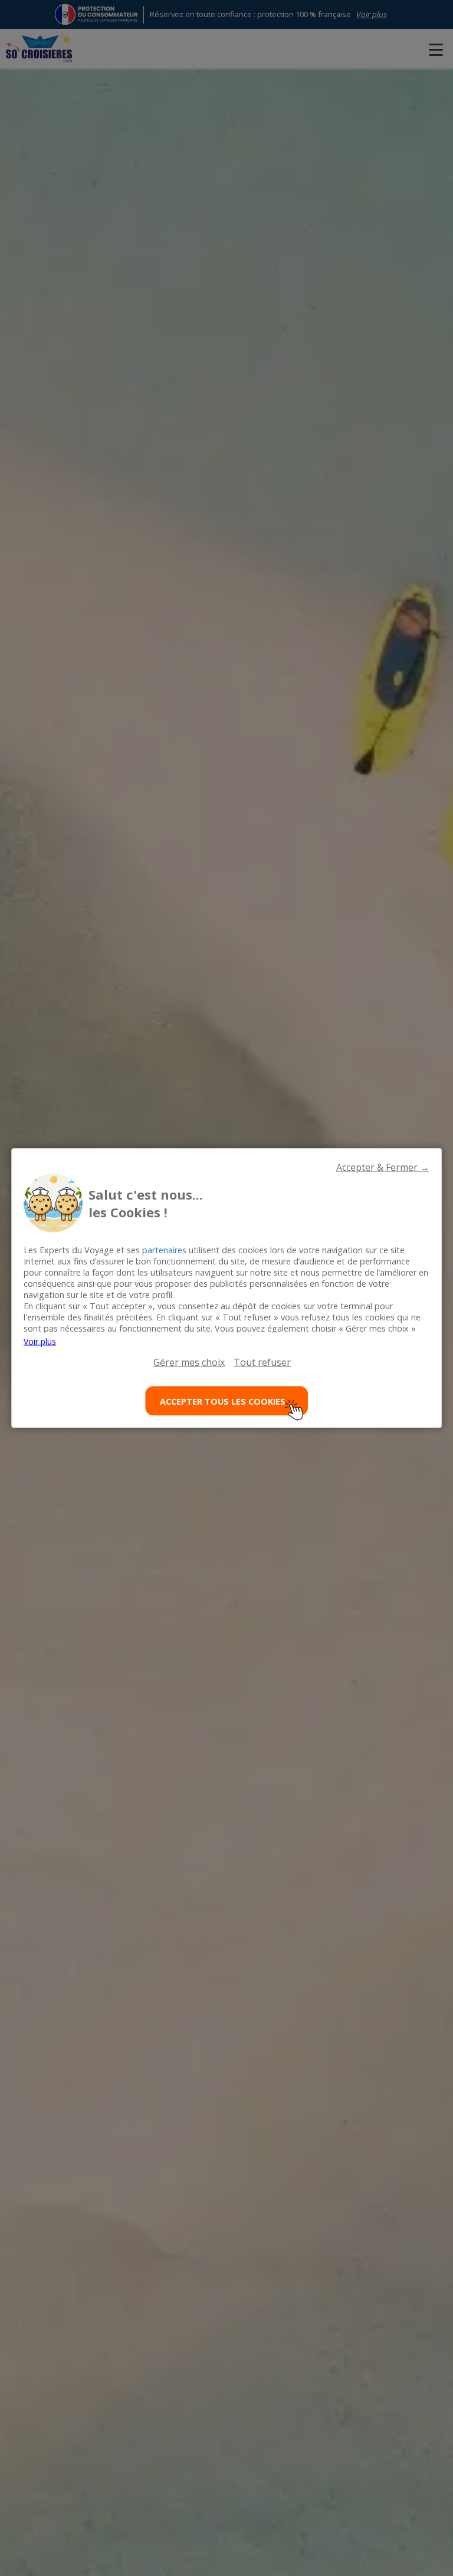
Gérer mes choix (189, 1362)
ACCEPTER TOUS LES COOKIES (223, 1401)
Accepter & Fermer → (383, 1167)
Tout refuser (262, 1362)
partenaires (164, 1250)
